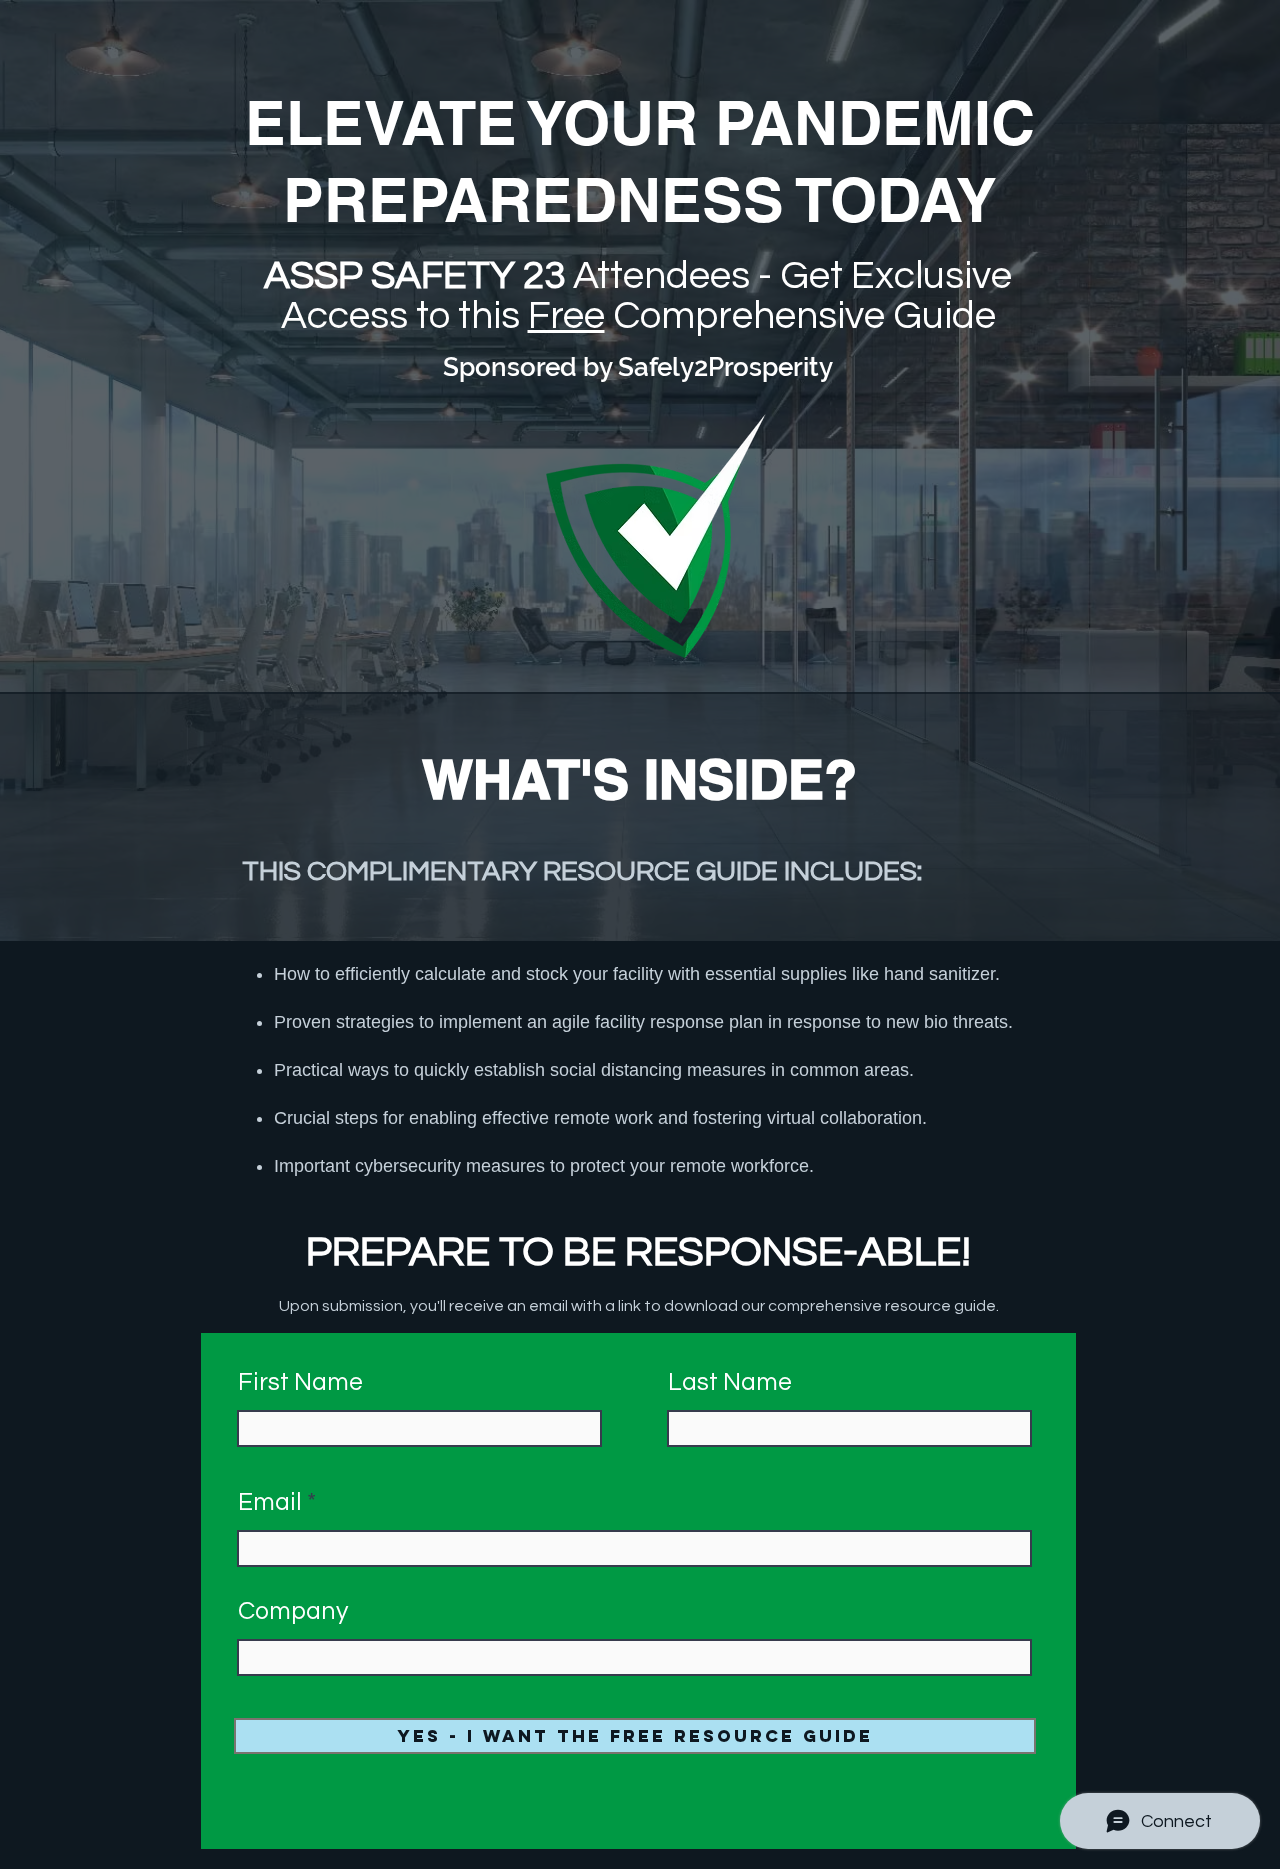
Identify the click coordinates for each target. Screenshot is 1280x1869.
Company (293, 1611)
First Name (300, 1382)
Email (270, 1502)
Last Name (730, 1382)
